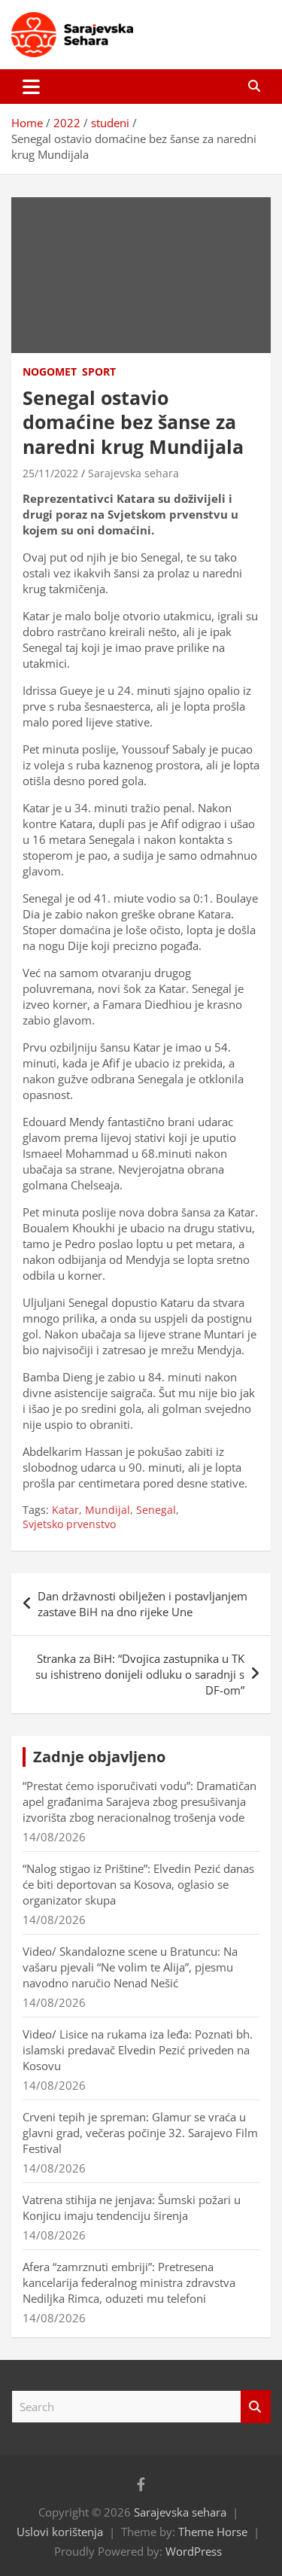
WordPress (194, 2551)
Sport (99, 371)
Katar (65, 1510)
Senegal (156, 1510)
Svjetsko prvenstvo (69, 1524)
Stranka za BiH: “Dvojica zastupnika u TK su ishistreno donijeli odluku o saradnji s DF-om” (140, 1674)
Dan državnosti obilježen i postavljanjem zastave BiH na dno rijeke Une (143, 1604)
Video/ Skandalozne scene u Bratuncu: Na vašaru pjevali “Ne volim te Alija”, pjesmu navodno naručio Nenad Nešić (130, 1967)
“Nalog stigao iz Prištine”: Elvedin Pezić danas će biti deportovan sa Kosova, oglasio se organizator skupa (138, 1884)
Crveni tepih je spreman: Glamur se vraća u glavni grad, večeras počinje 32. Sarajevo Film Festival (140, 2133)
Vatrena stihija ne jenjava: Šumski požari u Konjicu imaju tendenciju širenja (132, 2208)
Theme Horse (213, 2532)
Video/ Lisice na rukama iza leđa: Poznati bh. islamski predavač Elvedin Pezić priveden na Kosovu (138, 2050)
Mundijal (108, 1510)
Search (256, 2407)
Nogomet (50, 371)
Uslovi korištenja (60, 2532)
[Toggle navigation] (31, 87)
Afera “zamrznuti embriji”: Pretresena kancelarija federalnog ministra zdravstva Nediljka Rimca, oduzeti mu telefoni (129, 2282)
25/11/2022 (50, 473)
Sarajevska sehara (133, 473)
